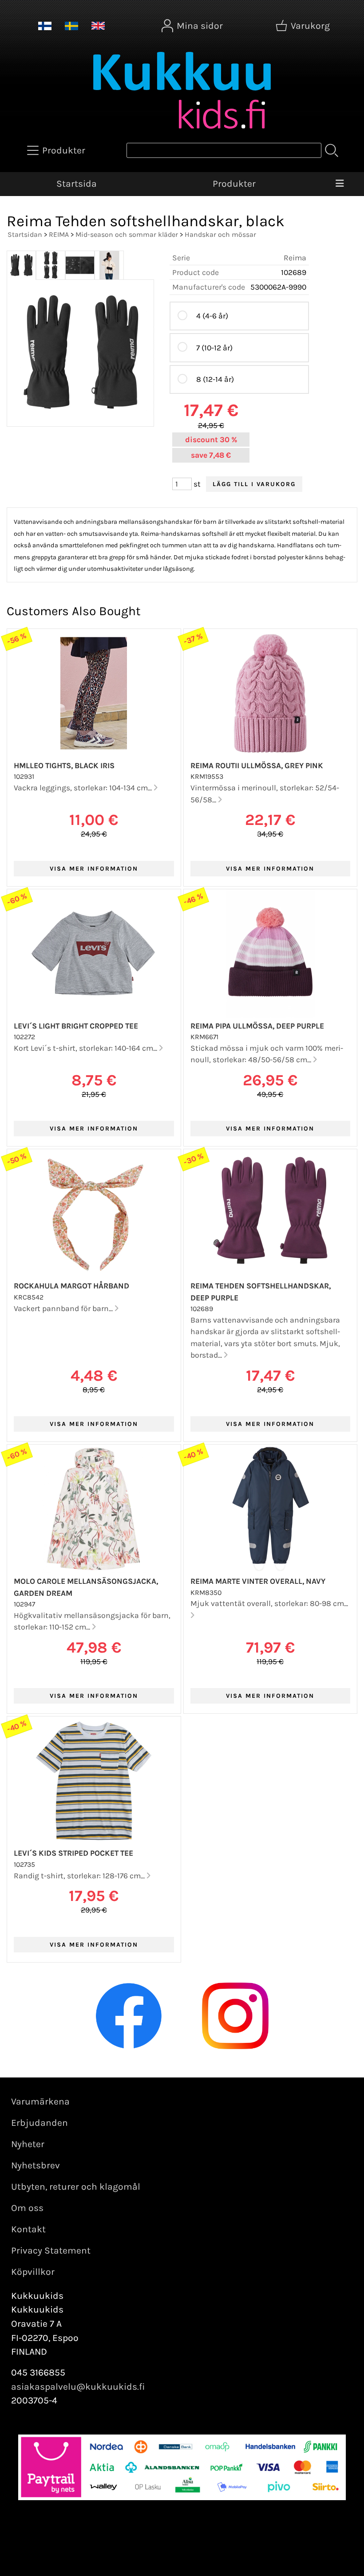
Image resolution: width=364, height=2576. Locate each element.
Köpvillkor (33, 2272)
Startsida (77, 184)
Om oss (27, 2208)
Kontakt (28, 2229)
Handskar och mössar (220, 234)
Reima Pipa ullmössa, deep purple (257, 1026)
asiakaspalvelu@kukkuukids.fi (78, 2387)
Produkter (234, 184)
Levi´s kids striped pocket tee (73, 1853)
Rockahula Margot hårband (71, 1286)
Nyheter (28, 2144)
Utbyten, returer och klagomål (76, 2187)
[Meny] (340, 184)
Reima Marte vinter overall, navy (258, 1581)
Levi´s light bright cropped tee (76, 1026)
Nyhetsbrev (36, 2165)
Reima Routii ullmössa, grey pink (257, 766)
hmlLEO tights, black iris (64, 766)
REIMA (59, 234)
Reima (295, 258)
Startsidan (25, 234)
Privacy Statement (51, 2250)
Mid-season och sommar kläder (127, 234)
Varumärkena (40, 2101)
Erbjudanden (40, 2123)
